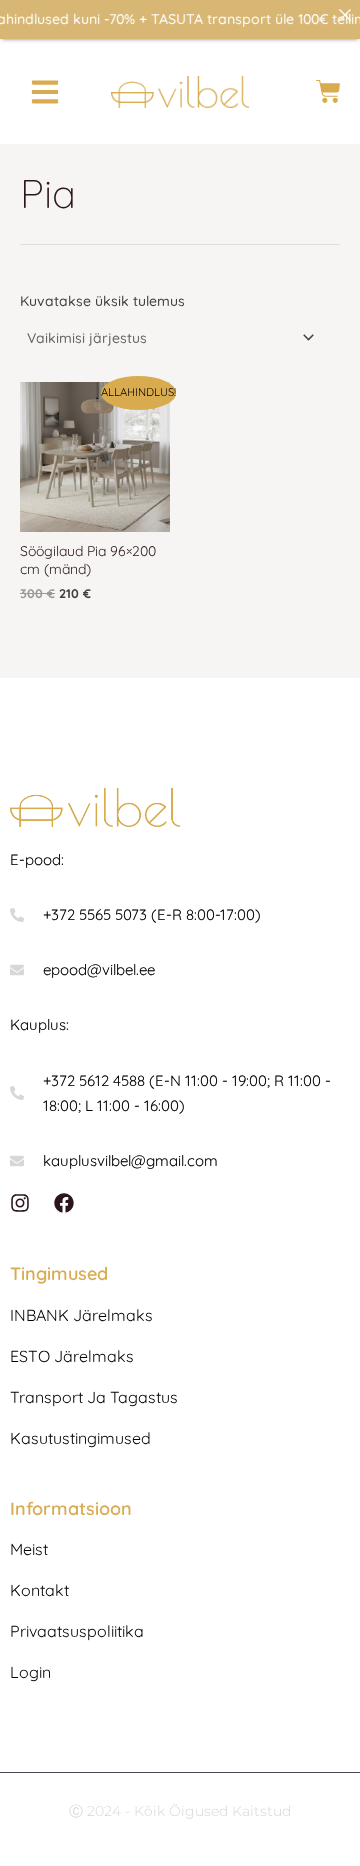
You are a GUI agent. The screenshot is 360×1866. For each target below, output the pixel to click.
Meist (29, 1549)
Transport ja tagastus (94, 1397)
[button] (45, 91)
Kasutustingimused (80, 1438)
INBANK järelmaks (81, 1315)
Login (30, 1672)
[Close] (345, 15)
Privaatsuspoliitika (77, 1631)
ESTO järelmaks (72, 1356)
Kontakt (39, 1590)
